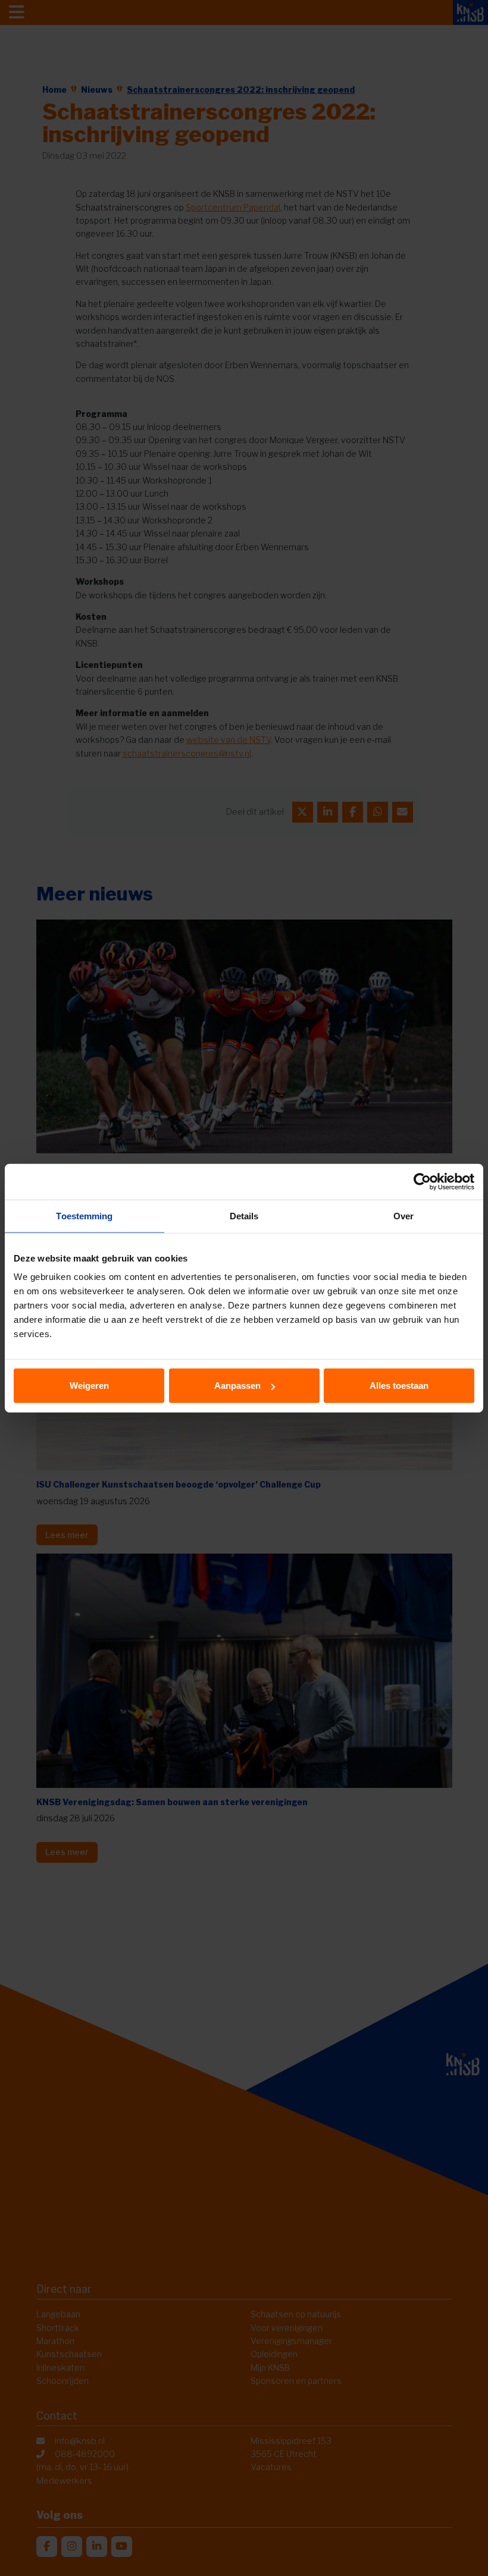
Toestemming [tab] (84, 1215)
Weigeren (89, 1386)
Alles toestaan (399, 1386)
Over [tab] (403, 1215)
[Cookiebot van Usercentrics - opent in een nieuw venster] (422, 1181)
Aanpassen (237, 1386)
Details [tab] (244, 1215)
